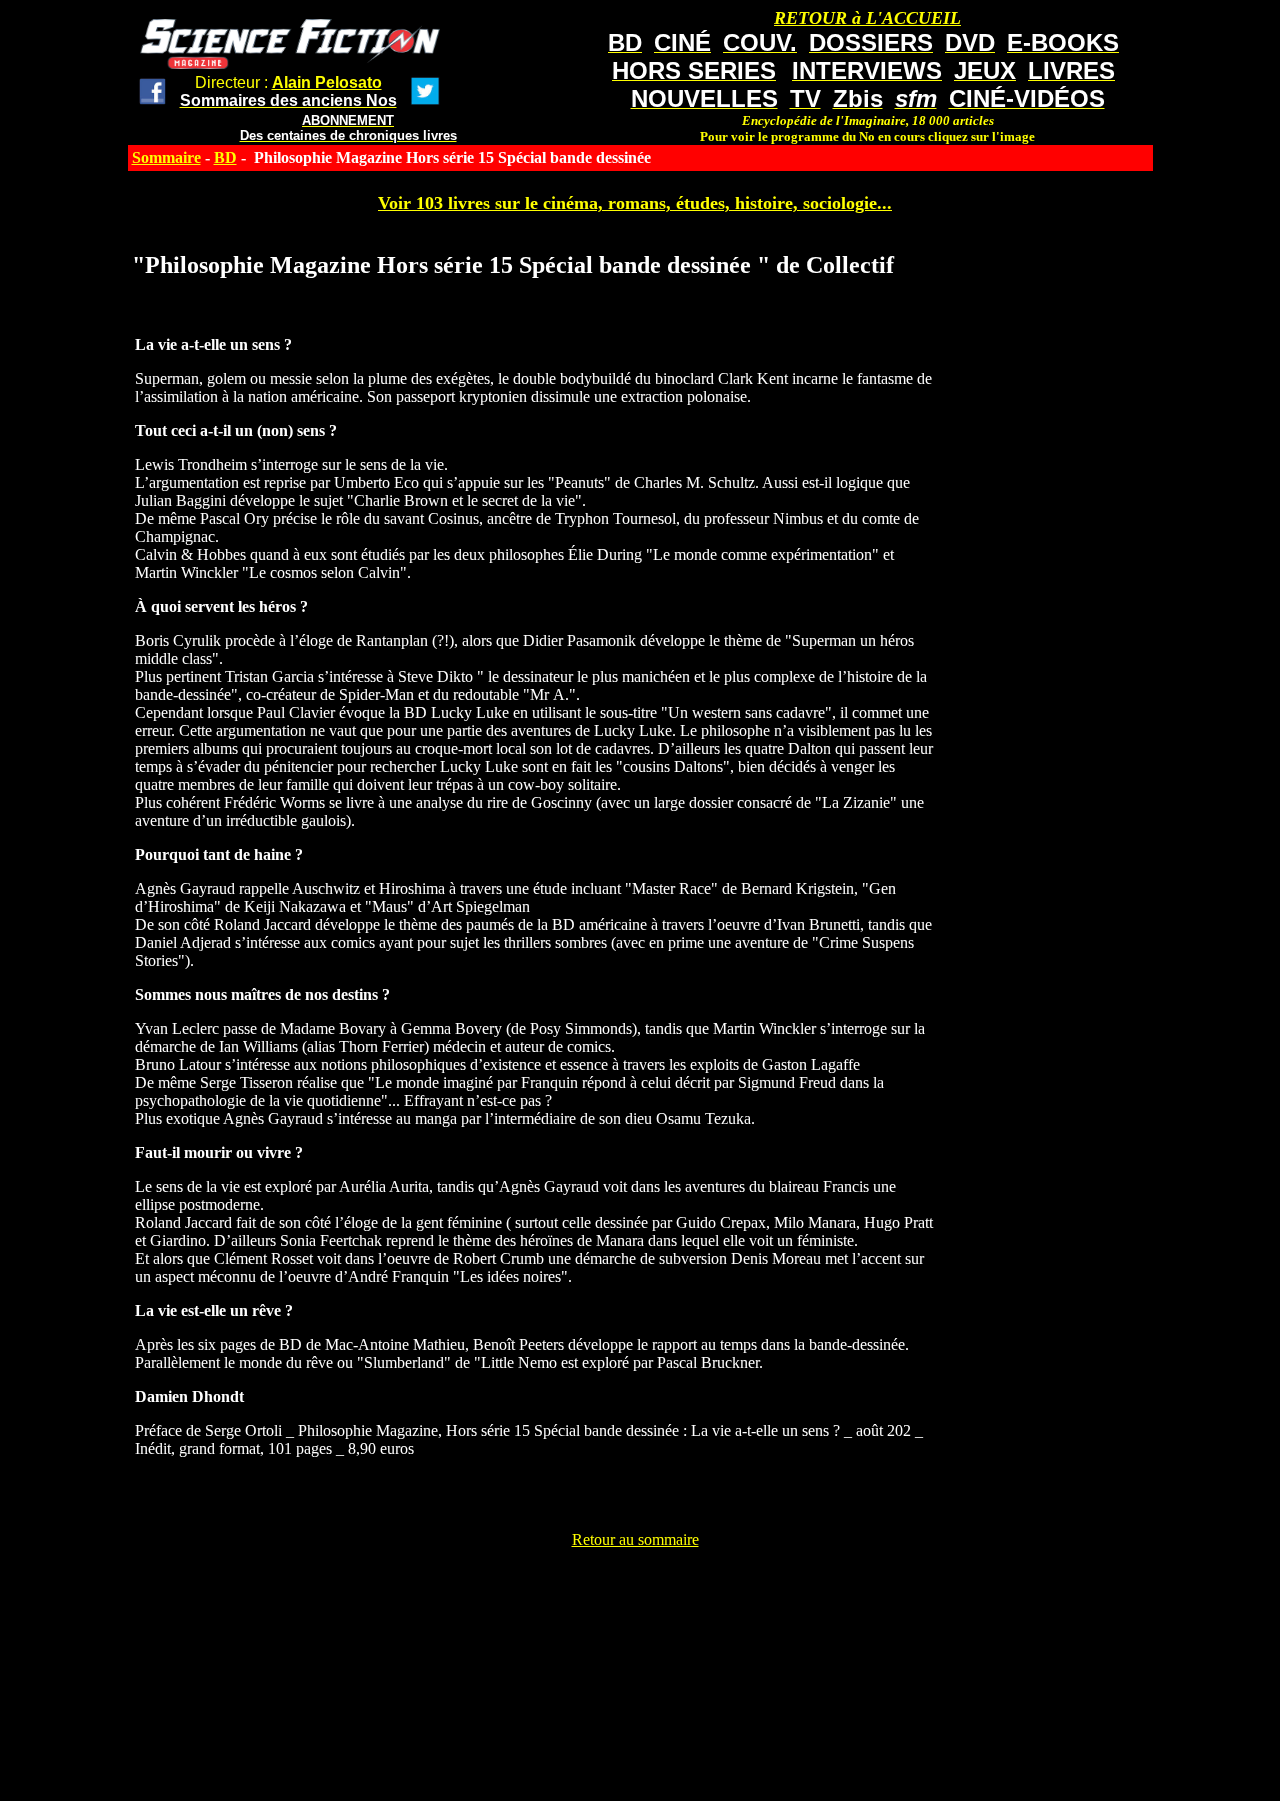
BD (225, 157)
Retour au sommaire (635, 1539)
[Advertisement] (635, 1594)
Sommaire (166, 157)
